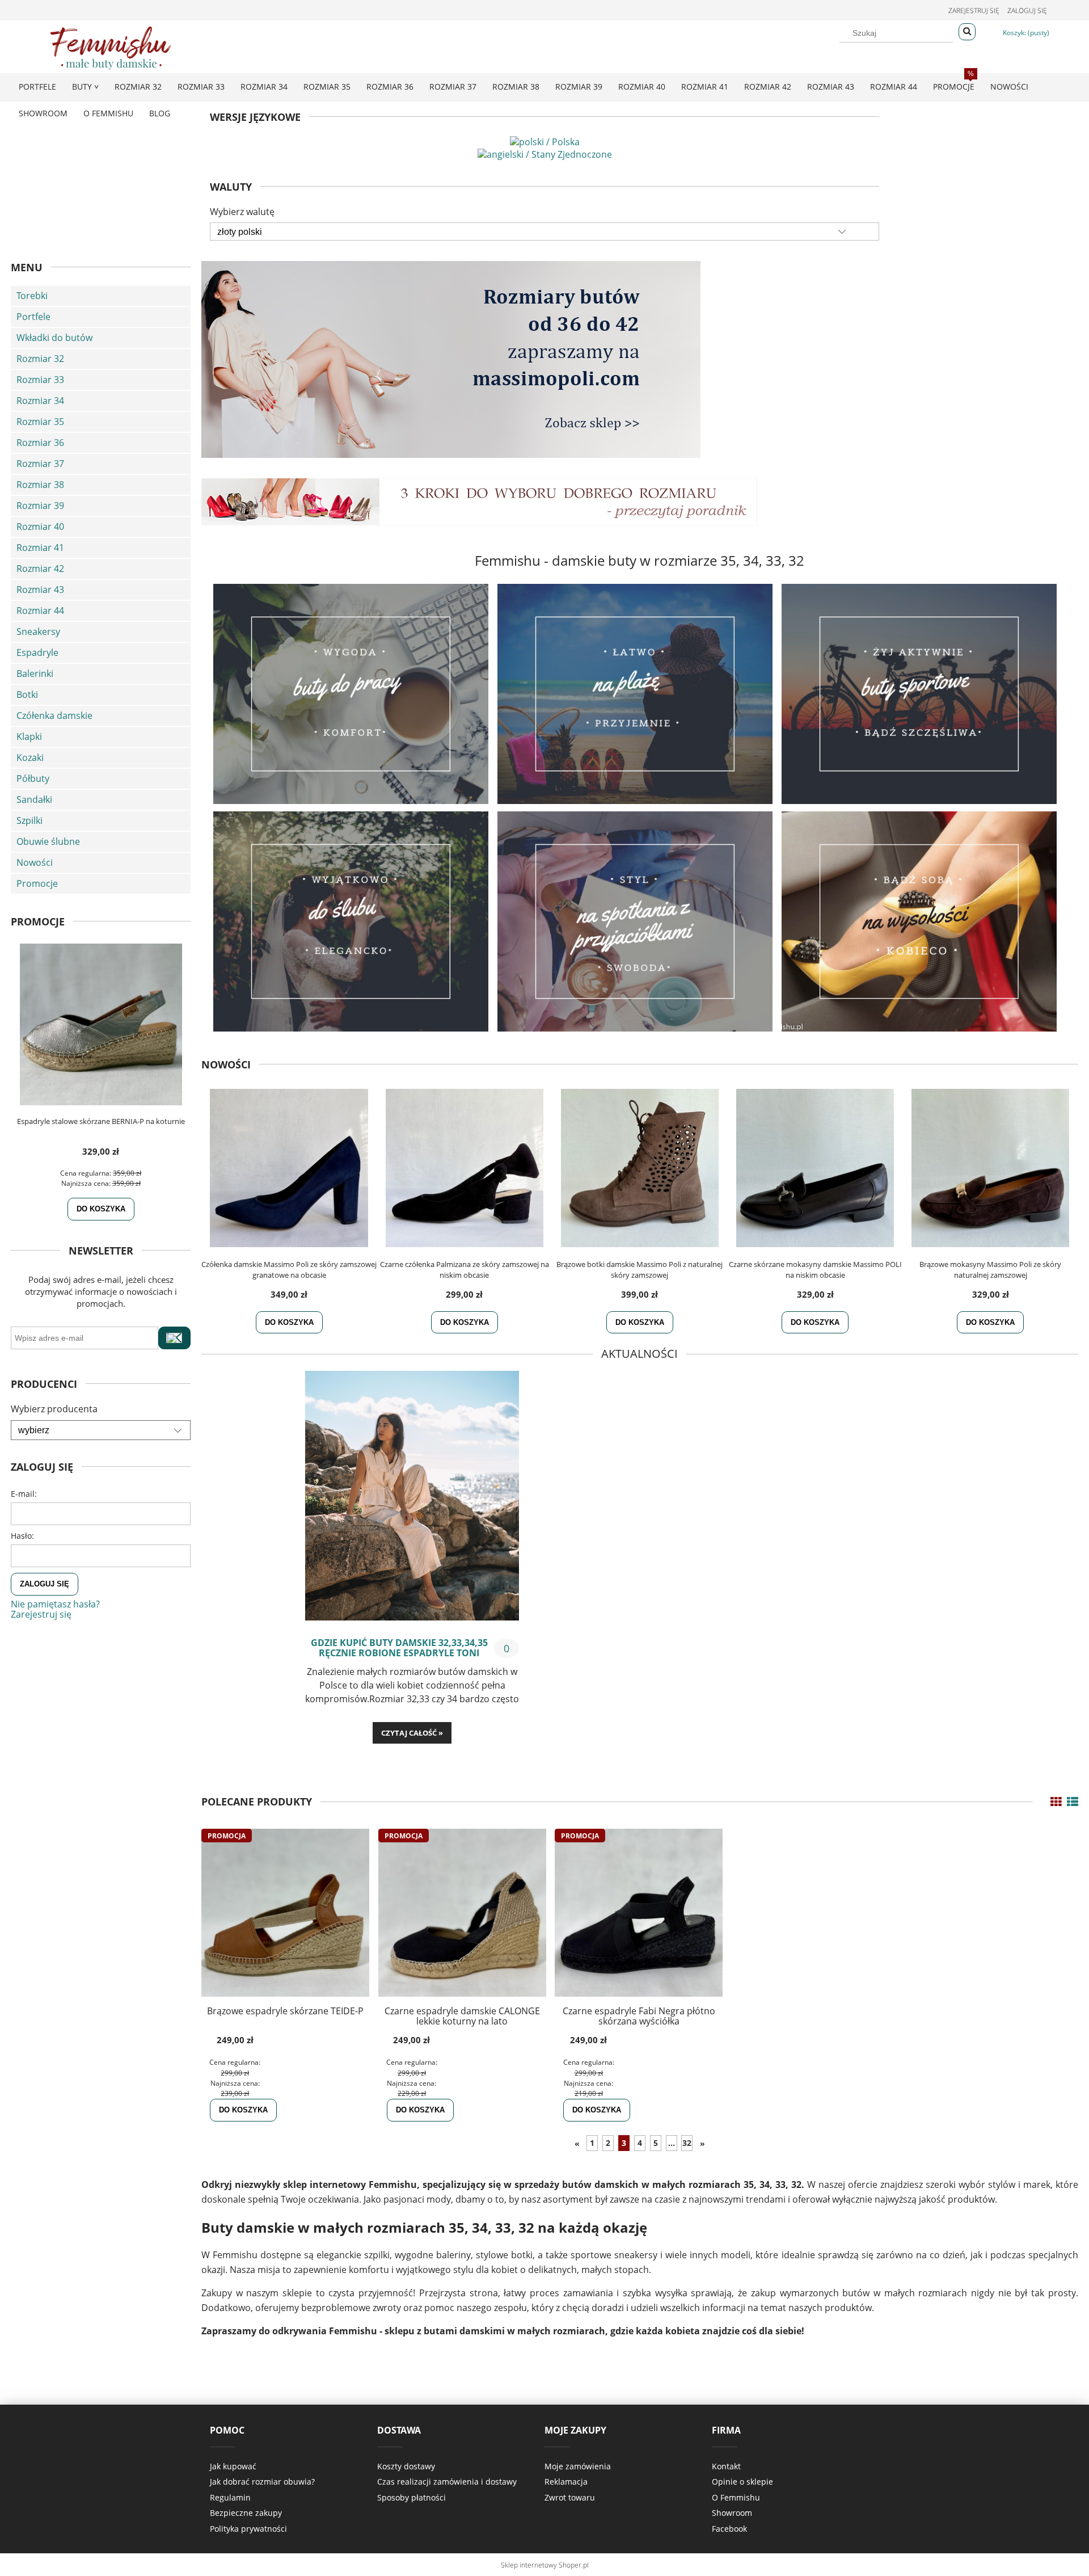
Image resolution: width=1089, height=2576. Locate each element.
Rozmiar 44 (40, 611)
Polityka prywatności (248, 2529)
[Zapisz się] (174, 1338)
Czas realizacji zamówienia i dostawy (447, 2482)
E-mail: (24, 1494)
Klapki (29, 736)
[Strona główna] (111, 46)
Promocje (37, 883)
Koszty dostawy (406, 2466)
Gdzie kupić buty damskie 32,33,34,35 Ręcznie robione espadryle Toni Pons (399, 1648)
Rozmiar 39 (40, 506)
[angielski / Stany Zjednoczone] (545, 153)
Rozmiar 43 (40, 590)
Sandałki (34, 799)
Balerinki (35, 674)
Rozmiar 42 (40, 569)
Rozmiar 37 (40, 464)
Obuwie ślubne (48, 841)
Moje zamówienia (578, 2466)
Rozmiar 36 (40, 443)
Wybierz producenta (54, 1409)
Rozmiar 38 (40, 485)
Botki (27, 694)
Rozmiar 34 (40, 401)
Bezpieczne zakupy (246, 2513)
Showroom (732, 2513)
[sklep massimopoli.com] (451, 359)
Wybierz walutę (242, 212)
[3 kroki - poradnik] (479, 501)
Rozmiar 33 (40, 380)
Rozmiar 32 (40, 359)
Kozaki (30, 757)
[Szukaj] (967, 32)
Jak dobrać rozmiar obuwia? (262, 2482)
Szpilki (29, 820)
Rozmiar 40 (40, 527)
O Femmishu (736, 2497)
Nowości (35, 862)
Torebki (32, 296)
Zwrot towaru (570, 2497)
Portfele (33, 317)
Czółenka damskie (54, 715)
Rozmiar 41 (40, 548)
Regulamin (230, 2497)
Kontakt (726, 2466)
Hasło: (22, 1536)
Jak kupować (233, 2466)
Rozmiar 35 (40, 422)
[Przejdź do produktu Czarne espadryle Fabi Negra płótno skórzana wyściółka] (639, 1913)
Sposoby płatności (411, 2497)
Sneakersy (38, 632)
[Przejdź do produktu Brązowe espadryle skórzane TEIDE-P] (285, 1913)
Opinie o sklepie (742, 2482)
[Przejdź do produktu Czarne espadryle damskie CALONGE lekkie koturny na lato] (462, 1913)
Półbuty (33, 778)
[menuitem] (37, 87)
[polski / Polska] (545, 141)
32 (687, 2143)
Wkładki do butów (54, 338)
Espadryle (37, 653)
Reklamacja (566, 2482)
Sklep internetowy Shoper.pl (545, 2565)
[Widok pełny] (1073, 1802)
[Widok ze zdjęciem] (1056, 1802)
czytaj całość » (412, 1733)
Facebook (729, 2529)
